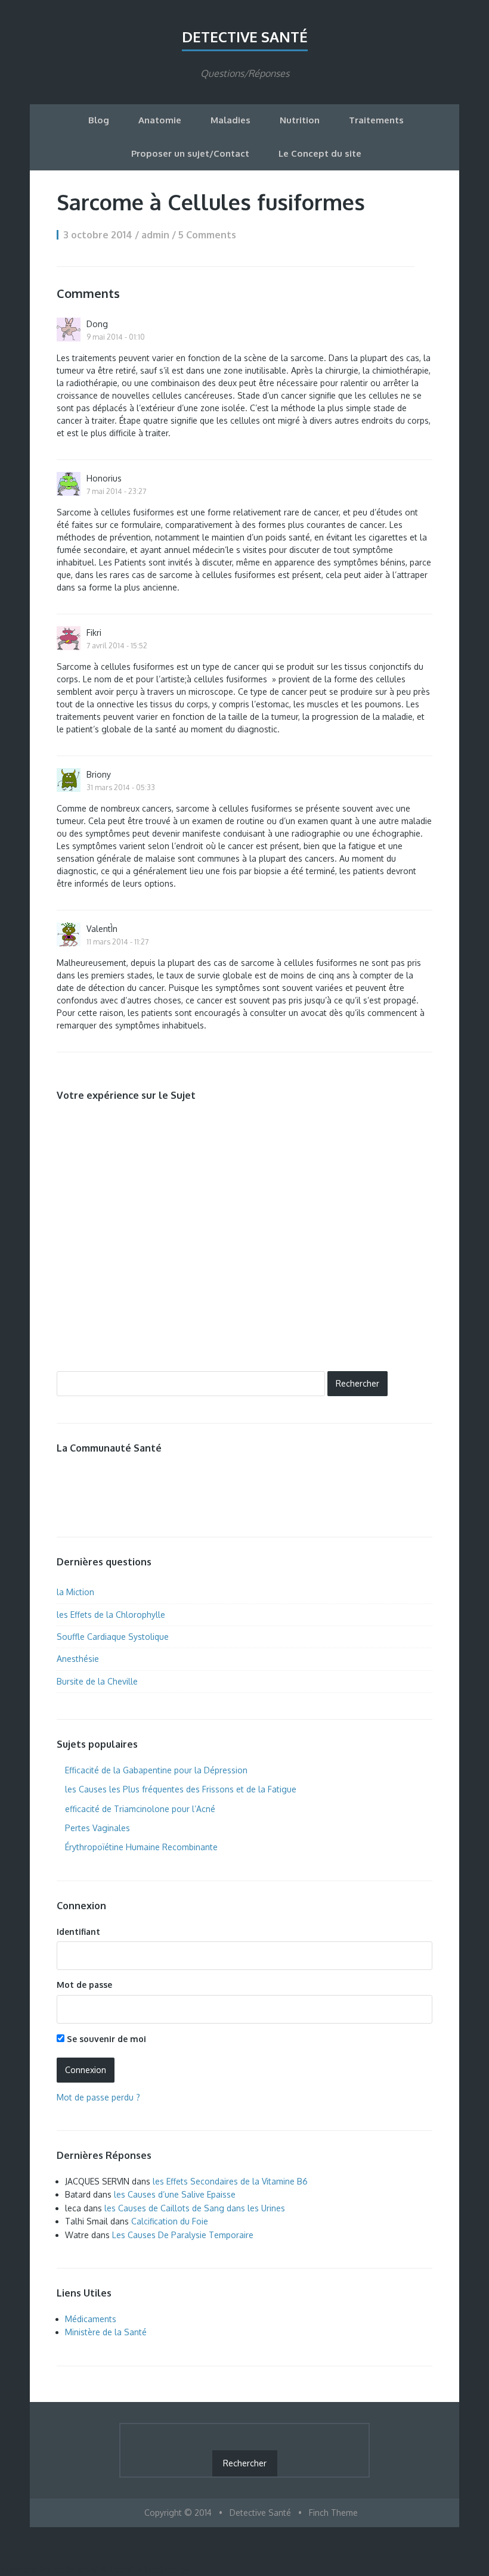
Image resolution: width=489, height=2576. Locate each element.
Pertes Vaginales (98, 1828)
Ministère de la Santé (106, 2332)
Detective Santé (245, 37)
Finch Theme (333, 2513)
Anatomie (160, 120)
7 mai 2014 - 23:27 (116, 491)
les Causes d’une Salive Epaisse (175, 2194)
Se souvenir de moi (105, 2039)
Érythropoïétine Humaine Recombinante (141, 1847)
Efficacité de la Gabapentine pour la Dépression (156, 1770)
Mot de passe (84, 1985)
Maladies (230, 120)
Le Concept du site (320, 153)
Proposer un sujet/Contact (190, 153)
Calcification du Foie (170, 2221)
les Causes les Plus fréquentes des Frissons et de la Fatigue (181, 1789)
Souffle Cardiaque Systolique (113, 1637)
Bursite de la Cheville (97, 1681)
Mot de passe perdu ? (98, 2097)
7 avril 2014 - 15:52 (117, 645)
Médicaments (91, 2319)
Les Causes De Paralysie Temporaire (183, 2235)
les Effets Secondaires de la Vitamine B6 (230, 2181)
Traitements (376, 120)
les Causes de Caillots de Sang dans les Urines (195, 2208)
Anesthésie (78, 1659)
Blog (99, 120)
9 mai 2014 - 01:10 (116, 337)
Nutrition (300, 120)
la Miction (75, 1592)
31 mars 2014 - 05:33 (121, 787)
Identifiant (78, 1932)
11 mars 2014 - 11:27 (117, 941)
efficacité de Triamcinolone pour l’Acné (140, 1809)
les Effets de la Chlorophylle (111, 1615)
